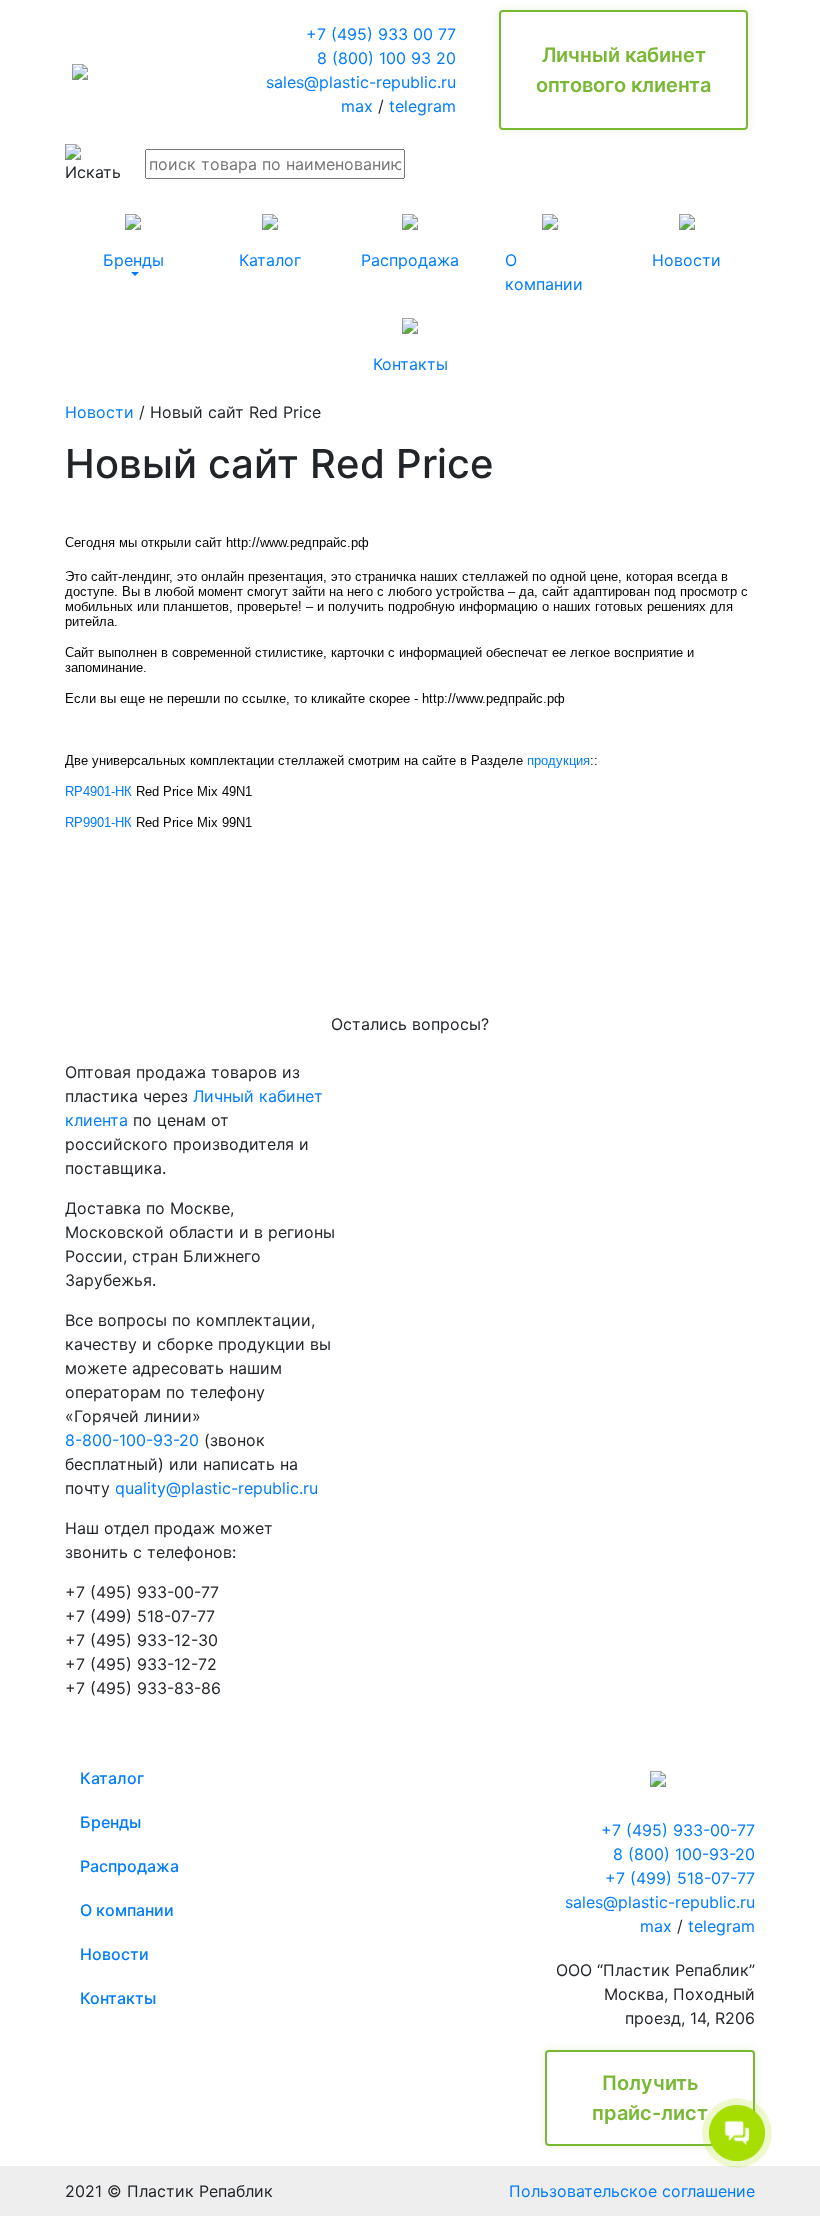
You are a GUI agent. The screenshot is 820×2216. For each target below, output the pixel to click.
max (357, 106)
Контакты (118, 1998)
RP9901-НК (98, 822)
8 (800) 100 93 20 (386, 58)
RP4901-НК (98, 791)
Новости (99, 412)
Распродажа (129, 1866)
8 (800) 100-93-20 (684, 1854)
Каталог (112, 1778)
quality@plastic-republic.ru (216, 1488)
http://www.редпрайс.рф (297, 542)
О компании (127, 1910)
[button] (133, 242)
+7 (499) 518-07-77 (680, 1878)
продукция (558, 760)
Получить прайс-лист (650, 2098)
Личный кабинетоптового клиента (623, 70)
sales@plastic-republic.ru (361, 82)
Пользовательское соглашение (632, 2191)
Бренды (110, 1822)
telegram (422, 106)
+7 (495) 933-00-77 (678, 1830)
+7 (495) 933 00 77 (381, 34)
